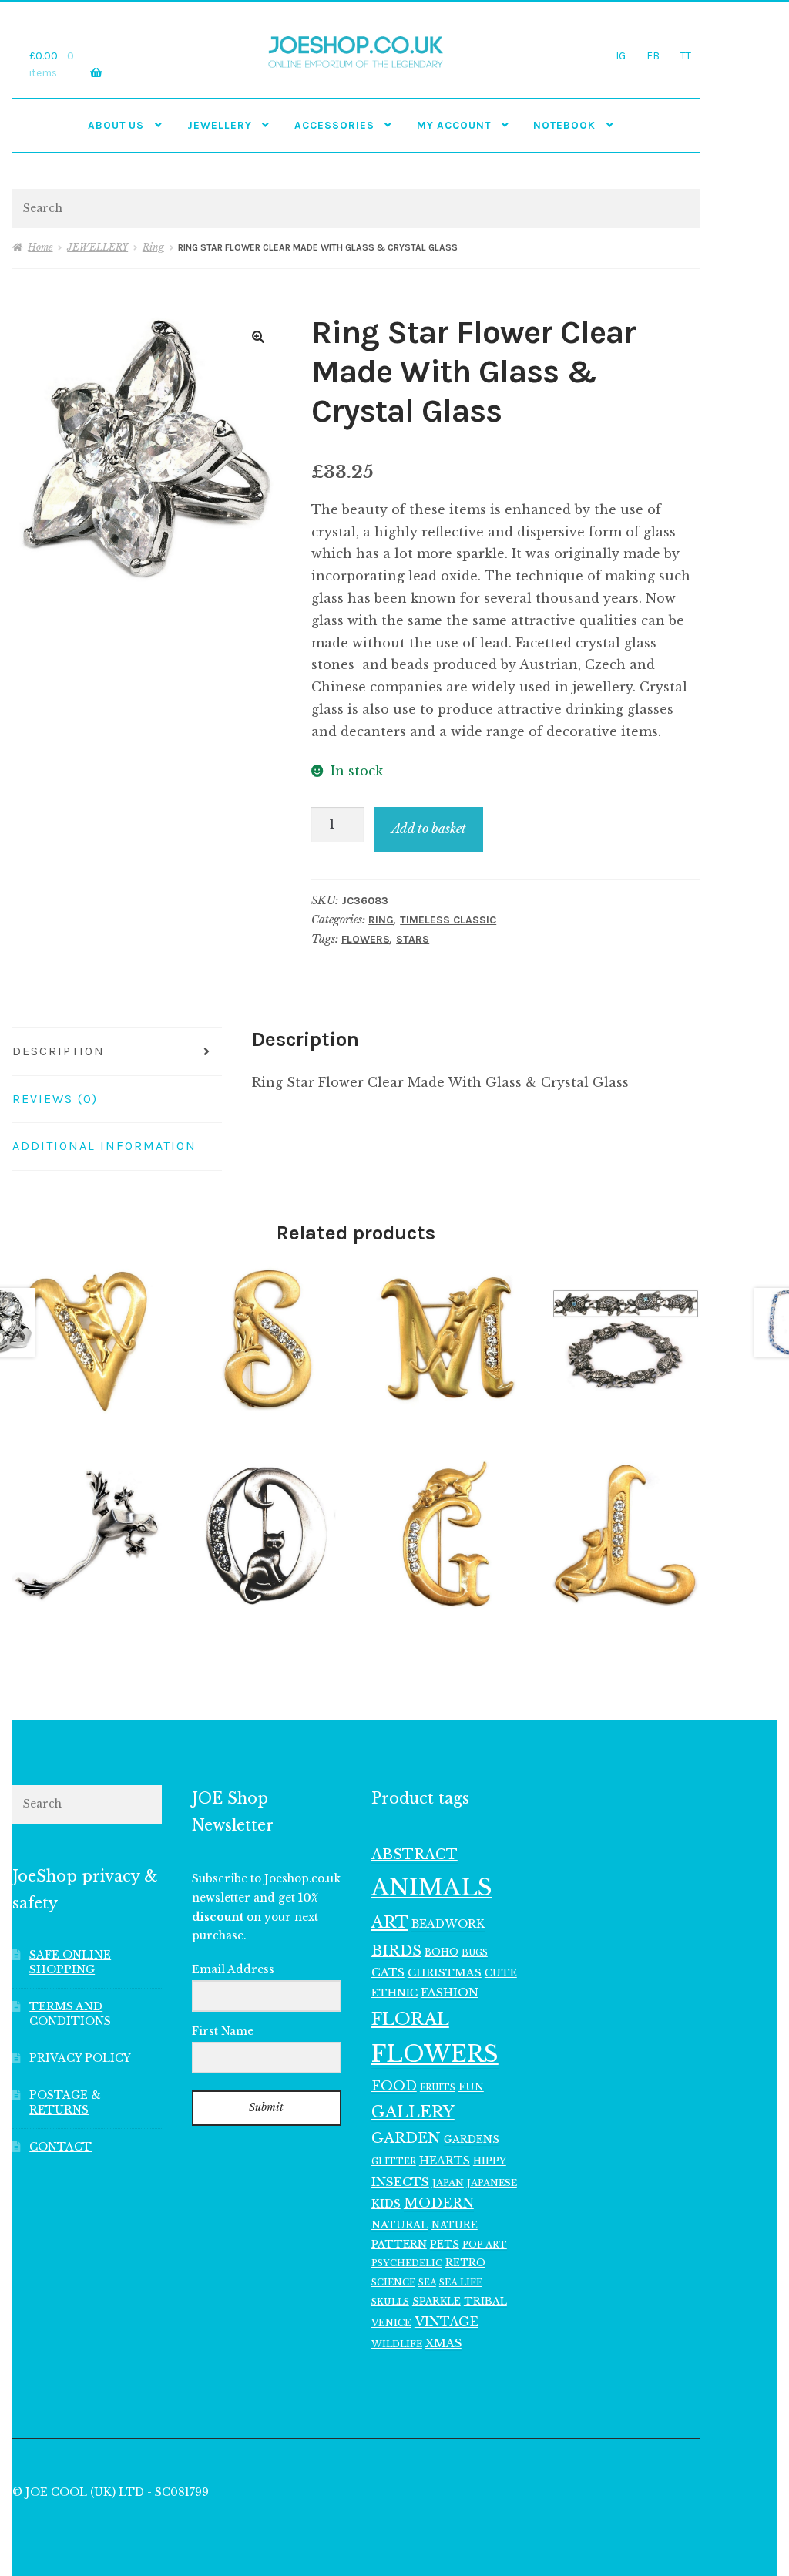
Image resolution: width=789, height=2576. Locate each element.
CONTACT (60, 2147)
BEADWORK (448, 1924)
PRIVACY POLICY (80, 2058)
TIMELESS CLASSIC (448, 920)
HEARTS (445, 2161)
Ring (153, 247)
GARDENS (472, 2139)
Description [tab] (59, 1051)
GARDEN (406, 2138)
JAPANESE (492, 2183)
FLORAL (410, 2019)
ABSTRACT (415, 1855)
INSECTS (400, 2182)
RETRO (465, 2263)
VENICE (391, 2323)
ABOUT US (116, 125)
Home (40, 247)
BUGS (475, 1953)
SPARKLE (436, 2301)
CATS (388, 1972)
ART (390, 1922)
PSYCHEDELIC (407, 2263)
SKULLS (390, 2302)
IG (621, 55)
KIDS (386, 2204)
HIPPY (490, 2161)
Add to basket (429, 829)
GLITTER (394, 2162)
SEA (427, 2282)
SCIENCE (393, 2282)
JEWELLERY (220, 125)
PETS (445, 2244)
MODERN (439, 2203)
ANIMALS (432, 1888)
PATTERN (399, 2244)
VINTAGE (447, 2322)
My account (454, 125)
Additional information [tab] (104, 1146)
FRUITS (438, 2088)
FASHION (450, 1993)
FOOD (394, 2086)
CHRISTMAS (445, 1973)
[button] (258, 337)
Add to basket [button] (87, 1339)
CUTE (501, 1973)
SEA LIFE (461, 2282)
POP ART (485, 2245)
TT (686, 55)
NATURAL (400, 2225)
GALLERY (413, 2112)
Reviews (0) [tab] (55, 1099)
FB (653, 55)
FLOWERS (366, 939)
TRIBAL (485, 2301)
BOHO (442, 1952)
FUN (471, 2087)
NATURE (455, 2225)
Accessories (334, 125)
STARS (413, 939)
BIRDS (396, 1950)
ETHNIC (394, 1993)
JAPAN (448, 2183)
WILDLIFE (397, 2344)
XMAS (443, 2343)
